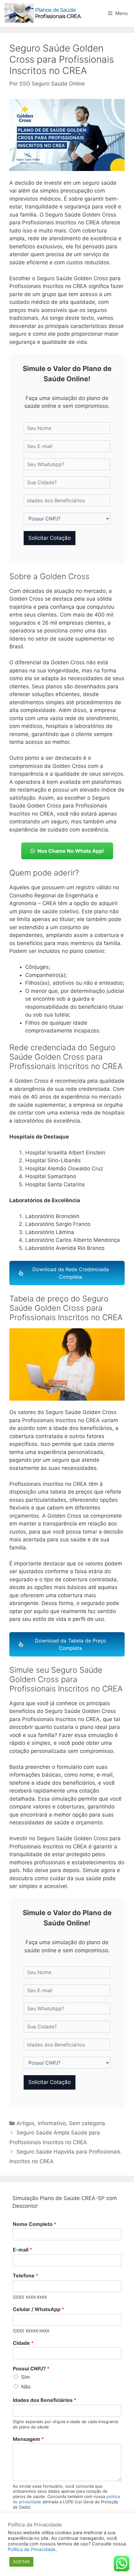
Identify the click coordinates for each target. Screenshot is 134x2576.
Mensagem (28, 2439)
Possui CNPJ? (31, 2369)
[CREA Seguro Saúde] (44, 13)
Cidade (23, 2343)
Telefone (26, 2276)
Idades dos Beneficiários (45, 2400)
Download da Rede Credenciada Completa (71, 1273)
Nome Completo (35, 2224)
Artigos (26, 2123)
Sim (26, 2377)
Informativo (52, 2123)
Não (26, 2387)
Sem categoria (87, 2123)
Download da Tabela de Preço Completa (71, 1644)
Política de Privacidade (32, 2549)
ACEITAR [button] (21, 2562)
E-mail (22, 2250)
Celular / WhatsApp (38, 2309)
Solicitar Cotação (50, 538)
